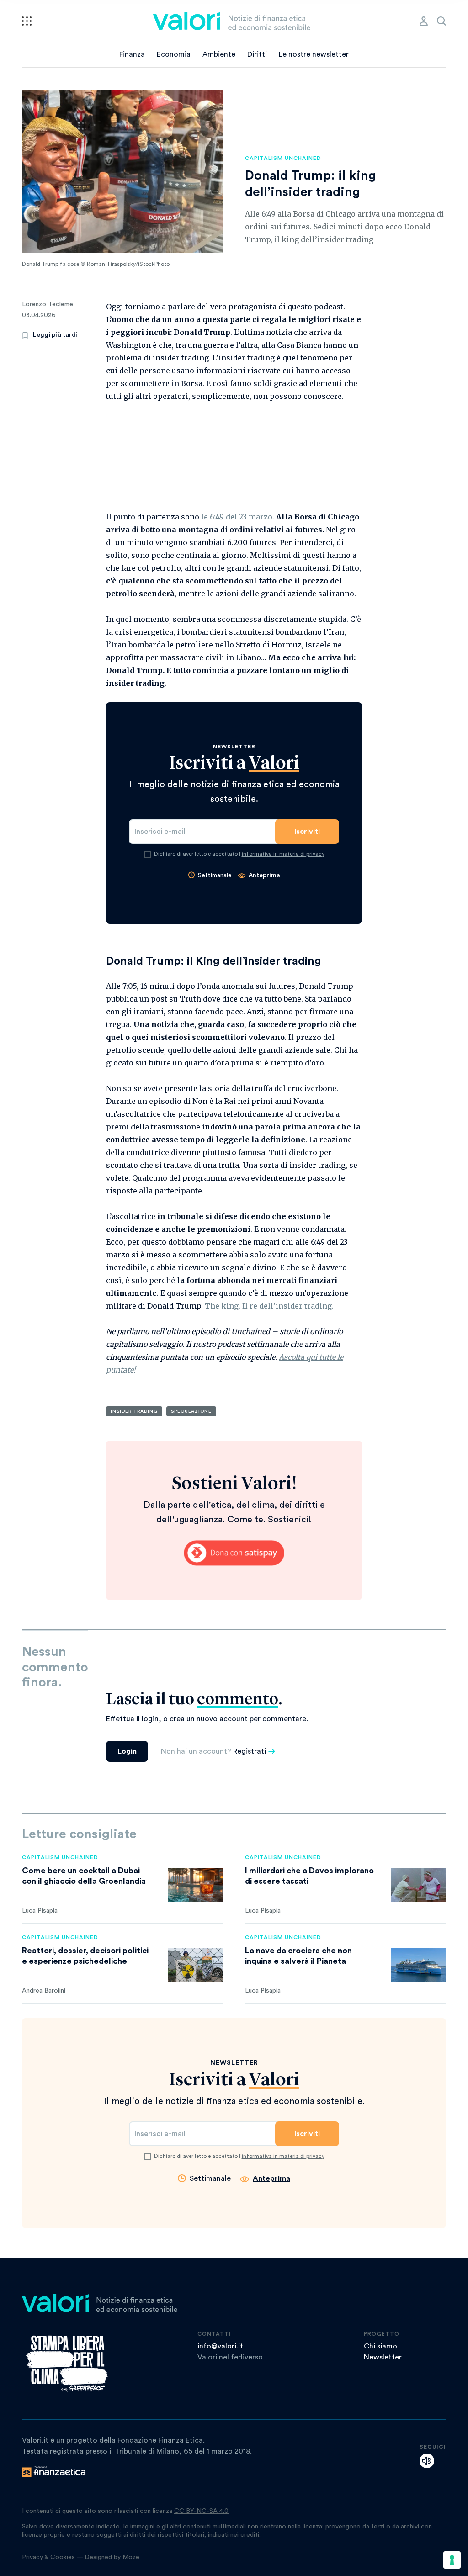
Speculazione (191, 1411)
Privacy (32, 2557)
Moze (131, 2557)
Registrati (250, 1751)
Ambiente (219, 54)
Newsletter (383, 2357)
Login (127, 1751)
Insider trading (134, 1411)
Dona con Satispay (234, 1553)
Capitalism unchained (283, 158)
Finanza (132, 54)
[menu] (27, 21)
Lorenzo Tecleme (48, 304)
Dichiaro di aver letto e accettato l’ (239, 854)
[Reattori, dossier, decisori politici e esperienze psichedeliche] (196, 1965)
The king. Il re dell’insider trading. (269, 1306)
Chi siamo (380, 2346)
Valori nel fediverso (230, 2357)
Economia (174, 54)
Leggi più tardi (55, 335)
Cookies (63, 2557)
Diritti (257, 54)
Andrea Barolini (44, 1991)
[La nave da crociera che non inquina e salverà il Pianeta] (419, 1965)
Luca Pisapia (40, 1911)
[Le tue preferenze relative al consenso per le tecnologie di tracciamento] (452, 2560)
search (441, 21)
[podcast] (427, 2461)
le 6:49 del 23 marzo (237, 517)
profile (424, 21)
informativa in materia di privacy (283, 854)
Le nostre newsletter (314, 54)
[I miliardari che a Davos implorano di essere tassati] (419, 1885)
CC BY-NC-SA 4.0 (201, 2511)
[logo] (232, 21)
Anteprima (264, 875)
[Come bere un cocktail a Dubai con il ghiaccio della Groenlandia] (196, 1885)
